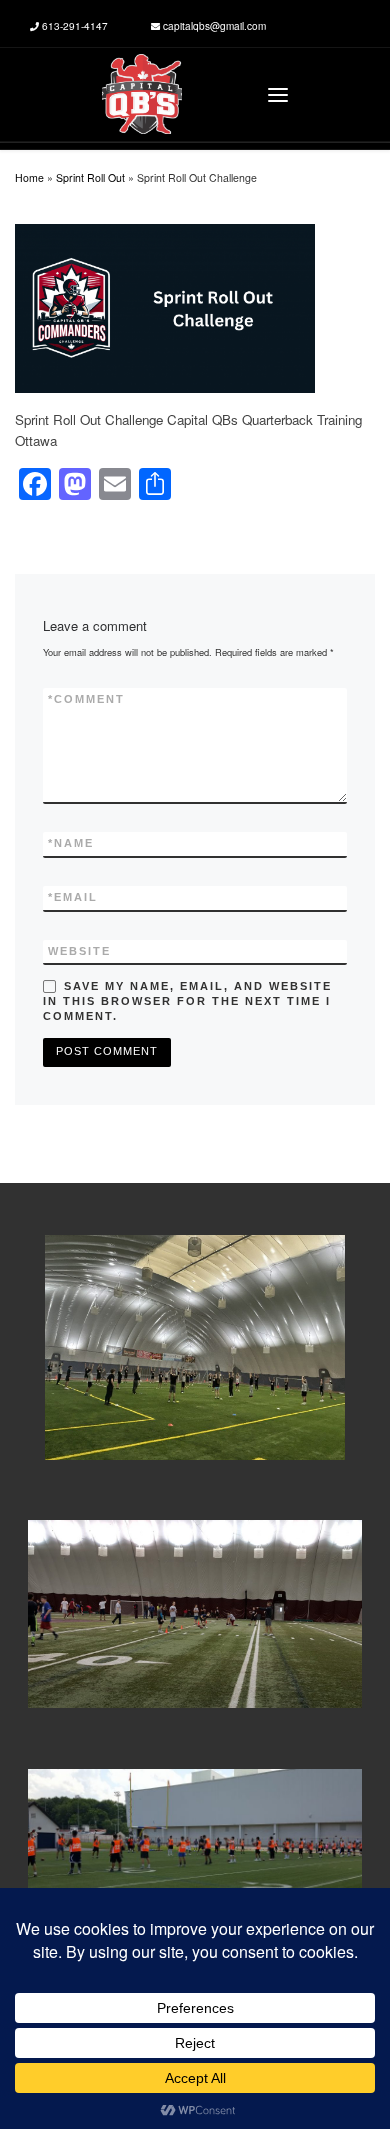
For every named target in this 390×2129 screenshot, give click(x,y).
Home (29, 177)
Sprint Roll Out (90, 177)
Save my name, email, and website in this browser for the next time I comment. (187, 1001)
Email (73, 897)
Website (79, 951)
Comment (86, 699)
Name (71, 843)
